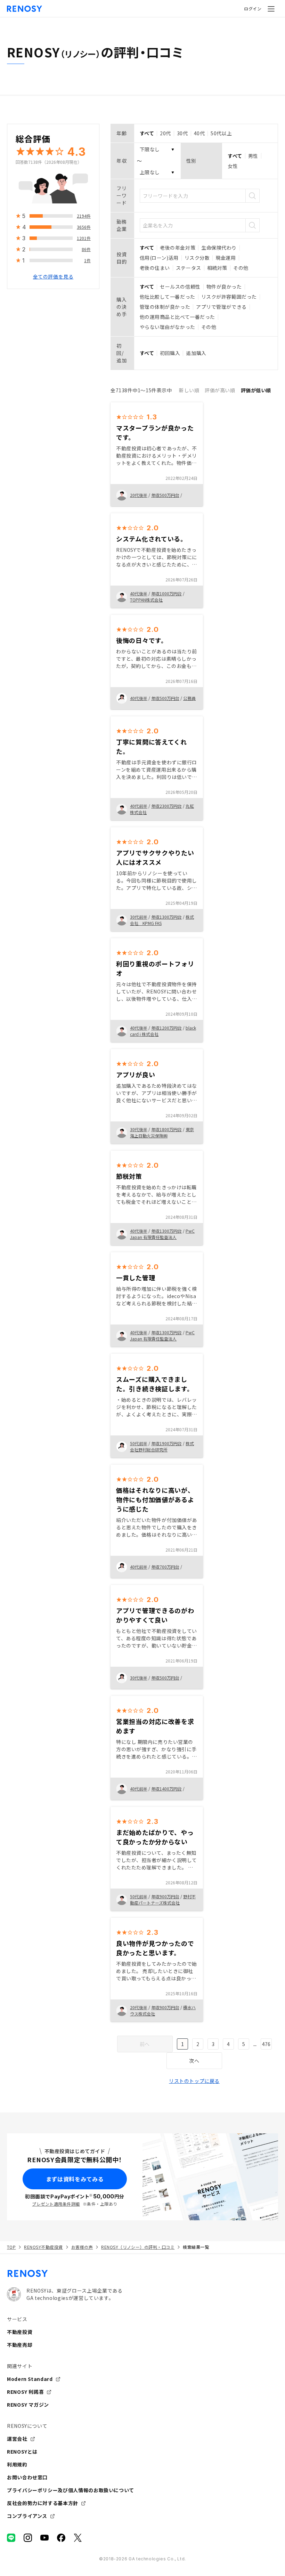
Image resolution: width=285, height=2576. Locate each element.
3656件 (84, 227)
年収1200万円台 (166, 1028)
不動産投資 (20, 2332)
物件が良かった (224, 287)
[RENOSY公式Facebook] (61, 2538)
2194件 (84, 216)
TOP (11, 2247)
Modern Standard (30, 2379)
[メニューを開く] (271, 9)
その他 (241, 268)
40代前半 (139, 806)
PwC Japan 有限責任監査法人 (162, 1234)
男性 (253, 156)
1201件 (84, 238)
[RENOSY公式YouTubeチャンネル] (44, 2538)
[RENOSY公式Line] (11, 2538)
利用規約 (17, 2464)
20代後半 (139, 495)
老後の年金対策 (178, 248)
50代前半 (139, 1443)
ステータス (189, 268)
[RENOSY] (142, 2273)
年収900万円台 (165, 1896)
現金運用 (226, 258)
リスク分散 (197, 258)
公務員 (189, 698)
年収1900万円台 (166, 1443)
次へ (194, 2061)
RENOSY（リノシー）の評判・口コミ (138, 2247)
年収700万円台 (165, 1567)
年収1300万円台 (166, 917)
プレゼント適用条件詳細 (56, 2204)
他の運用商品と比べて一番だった (177, 317)
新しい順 (189, 390)
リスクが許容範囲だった (229, 297)
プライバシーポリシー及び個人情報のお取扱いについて (71, 2490)
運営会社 (17, 2439)
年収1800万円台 (166, 1129)
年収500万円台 (165, 495)
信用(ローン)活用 (159, 258)
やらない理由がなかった (168, 327)
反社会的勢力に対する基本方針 (43, 2503)
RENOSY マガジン (28, 2405)
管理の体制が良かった (165, 307)
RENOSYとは (22, 2452)
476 (266, 2044)
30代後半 (139, 1129)
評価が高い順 (220, 390)
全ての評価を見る (53, 276)
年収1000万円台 (166, 593)
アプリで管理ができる (221, 307)
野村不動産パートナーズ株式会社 (163, 1899)
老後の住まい (155, 268)
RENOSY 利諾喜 (25, 2392)
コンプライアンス (27, 2516)
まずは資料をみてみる (75, 2179)
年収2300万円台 (166, 806)
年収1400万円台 (166, 1789)
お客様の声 (82, 2247)
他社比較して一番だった (168, 297)
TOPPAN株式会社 (146, 600)
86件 (86, 249)
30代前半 (139, 917)
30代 (182, 133)
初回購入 (170, 353)
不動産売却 (20, 2345)
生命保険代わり (219, 248)
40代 (199, 133)
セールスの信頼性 (180, 287)
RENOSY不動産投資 (43, 2247)
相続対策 (217, 268)
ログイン (253, 9)
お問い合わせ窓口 (27, 2477)
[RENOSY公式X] (78, 2538)
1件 (87, 260)
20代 (165, 133)
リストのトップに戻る (194, 2081)
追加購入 (196, 353)
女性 (233, 166)
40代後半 (139, 593)
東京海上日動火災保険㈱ (162, 1132)
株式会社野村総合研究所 (162, 1446)
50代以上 (221, 133)
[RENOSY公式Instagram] (28, 2538)
